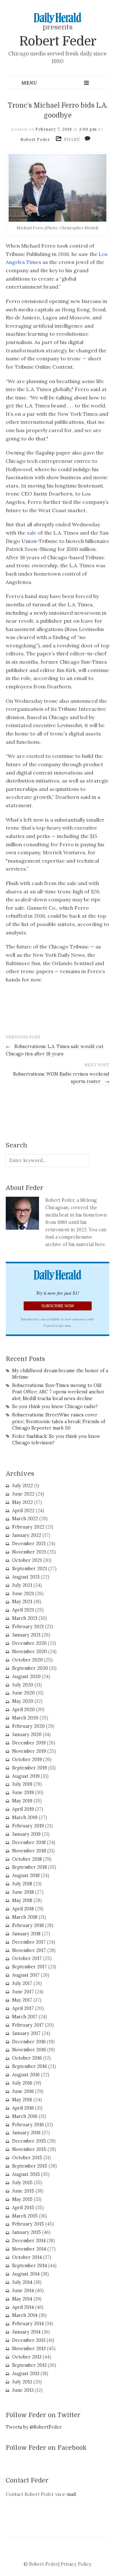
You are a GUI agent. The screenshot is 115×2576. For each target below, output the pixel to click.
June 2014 (23, 2291)
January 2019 (26, 1834)
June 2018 (23, 1892)
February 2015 (28, 2224)
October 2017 (27, 1958)
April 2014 (23, 2307)
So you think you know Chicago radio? (55, 1407)
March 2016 (25, 2116)
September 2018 (30, 1867)
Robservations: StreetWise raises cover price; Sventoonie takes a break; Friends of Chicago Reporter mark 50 (59, 1421)
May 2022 (23, 1502)
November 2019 (29, 1751)
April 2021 (23, 1610)
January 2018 (26, 1934)
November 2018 (29, 1851)
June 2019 (23, 1793)
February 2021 (28, 1627)
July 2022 (23, 1486)
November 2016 (29, 2050)
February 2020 (28, 1726)
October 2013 (27, 2357)
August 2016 (26, 2075)
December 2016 (29, 2042)
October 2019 (27, 1760)
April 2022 (23, 1511)
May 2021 (22, 1602)
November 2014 (29, 2249)
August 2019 (26, 1776)
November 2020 (30, 1652)
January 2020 (27, 1735)
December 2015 (29, 2141)
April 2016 (23, 2108)
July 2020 (23, 1685)
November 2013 (29, 2349)
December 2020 (29, 1643)
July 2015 (22, 2183)
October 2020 (27, 1660)
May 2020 (23, 1701)
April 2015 (23, 2208)
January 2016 (26, 2133)
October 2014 (27, 2257)
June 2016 (23, 2091)
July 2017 (22, 1983)
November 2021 (29, 1552)
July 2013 (22, 2382)
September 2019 (30, 1768)
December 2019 (29, 1743)
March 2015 (25, 2216)
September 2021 (30, 1569)
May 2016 (22, 2100)
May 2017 (22, 2000)
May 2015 (22, 2199)
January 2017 (26, 2033)
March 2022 (25, 1519)
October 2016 (27, 2058)
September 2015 (30, 2166)
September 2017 (30, 1967)
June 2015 (23, 2191)
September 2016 (30, 2066)
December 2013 (29, 2340)
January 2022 (27, 1535)
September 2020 (30, 1668)
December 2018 (29, 1842)
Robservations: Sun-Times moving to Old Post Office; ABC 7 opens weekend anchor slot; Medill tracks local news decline (58, 1392)
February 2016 (28, 2125)
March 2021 (25, 1618)
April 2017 (23, 2008)
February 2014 (28, 2324)
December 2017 (29, 1942)
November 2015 (29, 2149)
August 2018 (26, 1875)
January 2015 (27, 2232)
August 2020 (26, 1677)
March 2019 (25, 1817)
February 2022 (28, 1527)
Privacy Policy (76, 2564)
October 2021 (27, 1560)
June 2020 (23, 1693)
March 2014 (25, 2315)
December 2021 (29, 1544)
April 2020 (23, 1710)
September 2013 (29, 2365)
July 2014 (22, 2282)
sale (32, 533)
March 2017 (25, 2017)
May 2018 (22, 1900)
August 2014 (26, 2274)
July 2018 (22, 1884)
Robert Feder (58, 41)
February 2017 (28, 2025)
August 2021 (26, 1577)
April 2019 (23, 1809)
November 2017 (29, 1950)
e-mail (69, 2494)
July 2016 (22, 2083)
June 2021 (23, 1594)
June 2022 (23, 1494)
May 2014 (22, 2299)
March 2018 (25, 1917)
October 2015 (27, 2158)
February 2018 (28, 1925)
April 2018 (23, 1909)
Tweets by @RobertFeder (34, 2427)
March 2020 (25, 1718)
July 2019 (22, 1784)
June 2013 (23, 2390)
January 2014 (26, 2332)
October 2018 (27, 1859)
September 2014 (30, 2266)
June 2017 (23, 1992)
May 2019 (22, 1801)
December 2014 (29, 2241)
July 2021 (22, 1585)
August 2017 (26, 1975)
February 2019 (28, 1826)
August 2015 (26, 2174)
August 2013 (26, 2374)
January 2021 (26, 1635)
